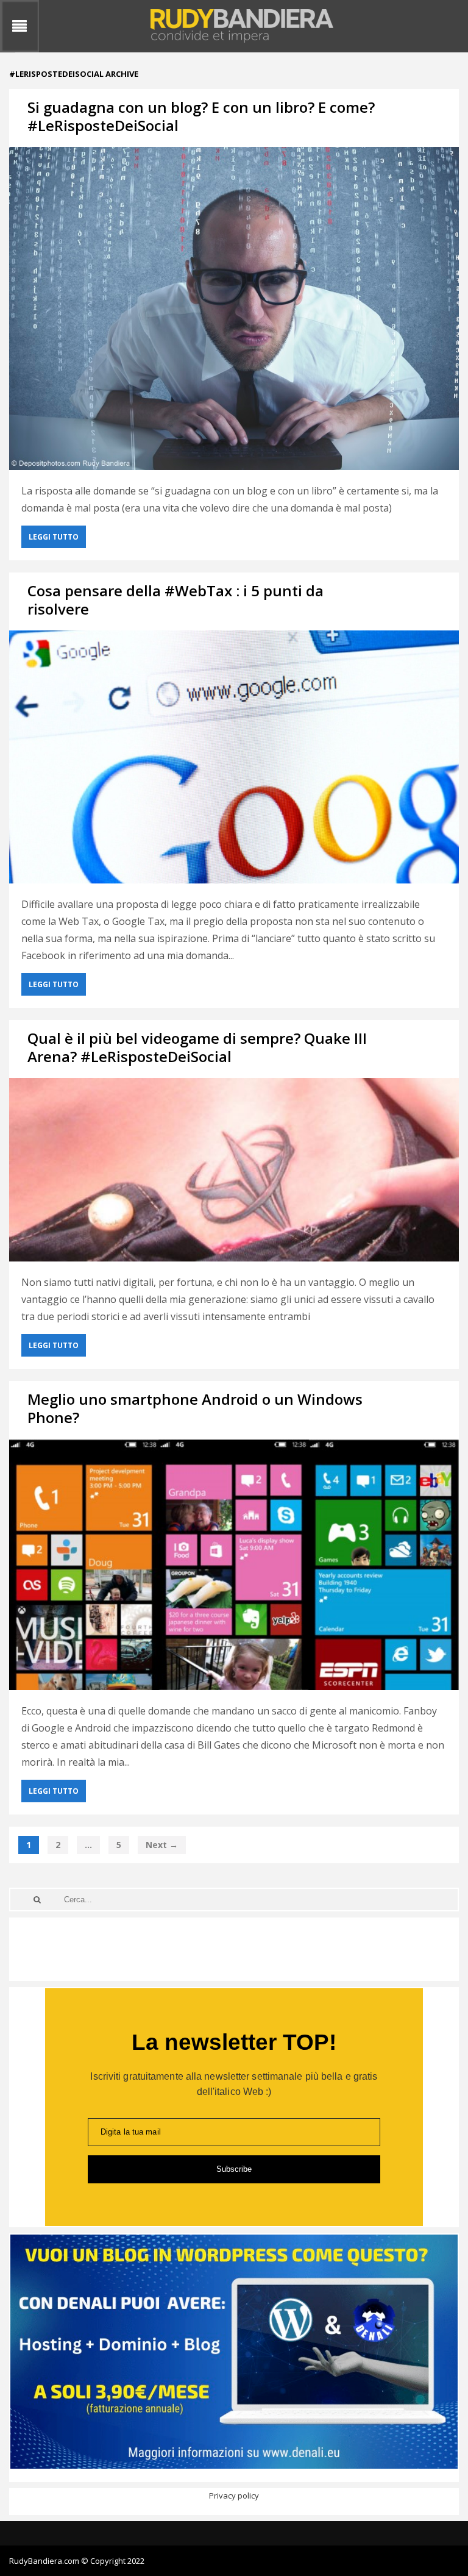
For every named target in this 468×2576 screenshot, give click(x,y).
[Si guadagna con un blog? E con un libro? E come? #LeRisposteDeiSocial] (234, 309)
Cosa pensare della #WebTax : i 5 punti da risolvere (175, 600)
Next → (162, 1845)
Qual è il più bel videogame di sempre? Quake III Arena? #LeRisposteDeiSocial (197, 1047)
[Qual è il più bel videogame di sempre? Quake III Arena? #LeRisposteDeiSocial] (234, 1170)
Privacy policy (234, 2496)
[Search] (37, 1900)
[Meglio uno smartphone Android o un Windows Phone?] (234, 1565)
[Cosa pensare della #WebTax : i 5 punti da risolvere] (234, 757)
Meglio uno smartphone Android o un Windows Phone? (195, 1408)
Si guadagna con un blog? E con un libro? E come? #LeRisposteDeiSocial (201, 116)
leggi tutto (54, 537)
